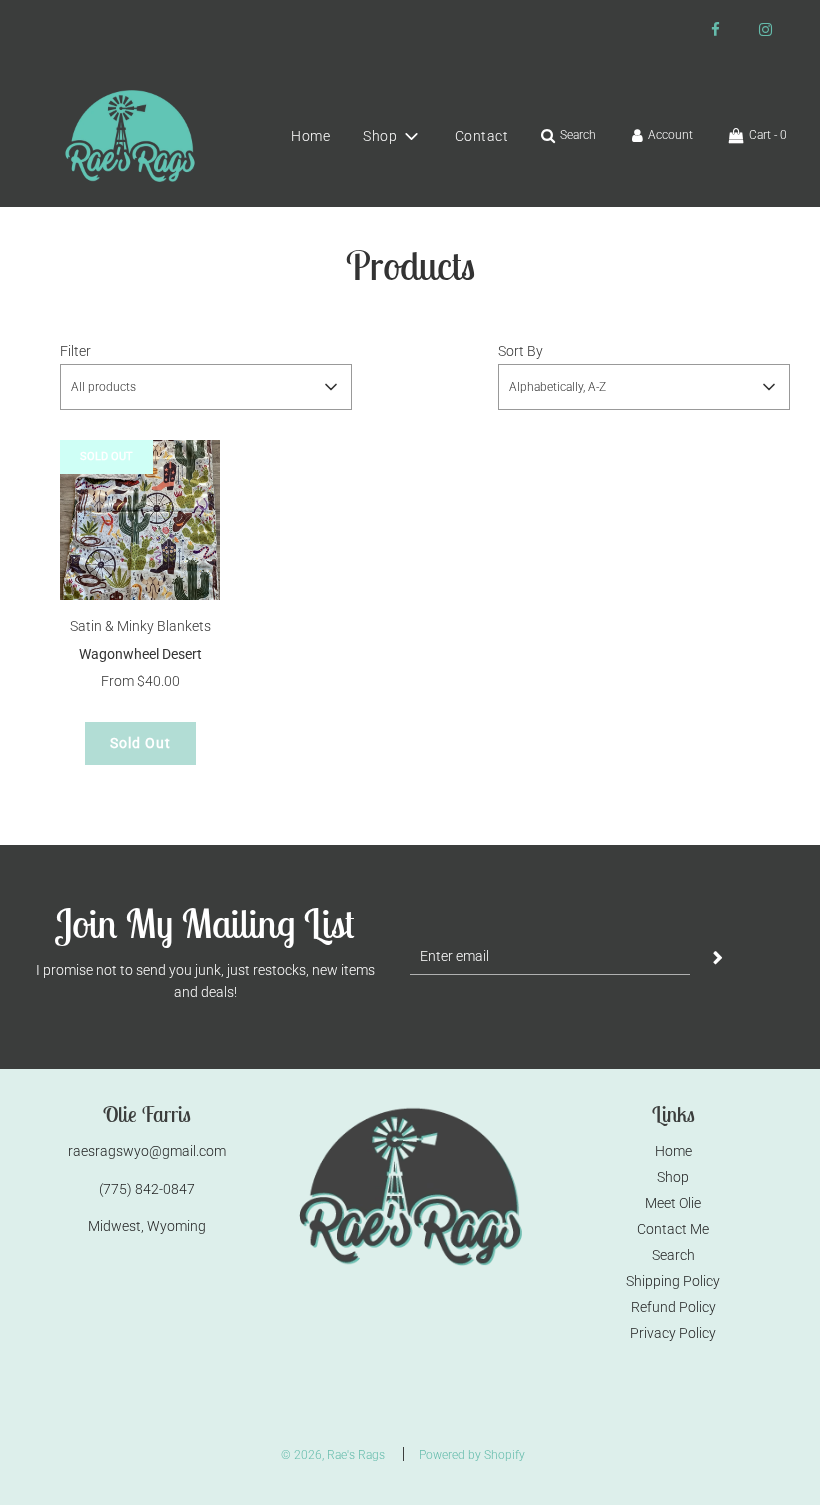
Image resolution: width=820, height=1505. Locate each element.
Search (673, 1255)
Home (310, 136)
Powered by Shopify (472, 1455)
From (140, 681)
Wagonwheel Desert (140, 654)
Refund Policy (673, 1307)
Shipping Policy (673, 1281)
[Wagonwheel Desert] (140, 520)
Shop (673, 1177)
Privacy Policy (673, 1333)
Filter (75, 351)
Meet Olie (673, 1203)
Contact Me (673, 1229)
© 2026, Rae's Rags (333, 1455)
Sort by (520, 351)
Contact (482, 136)
